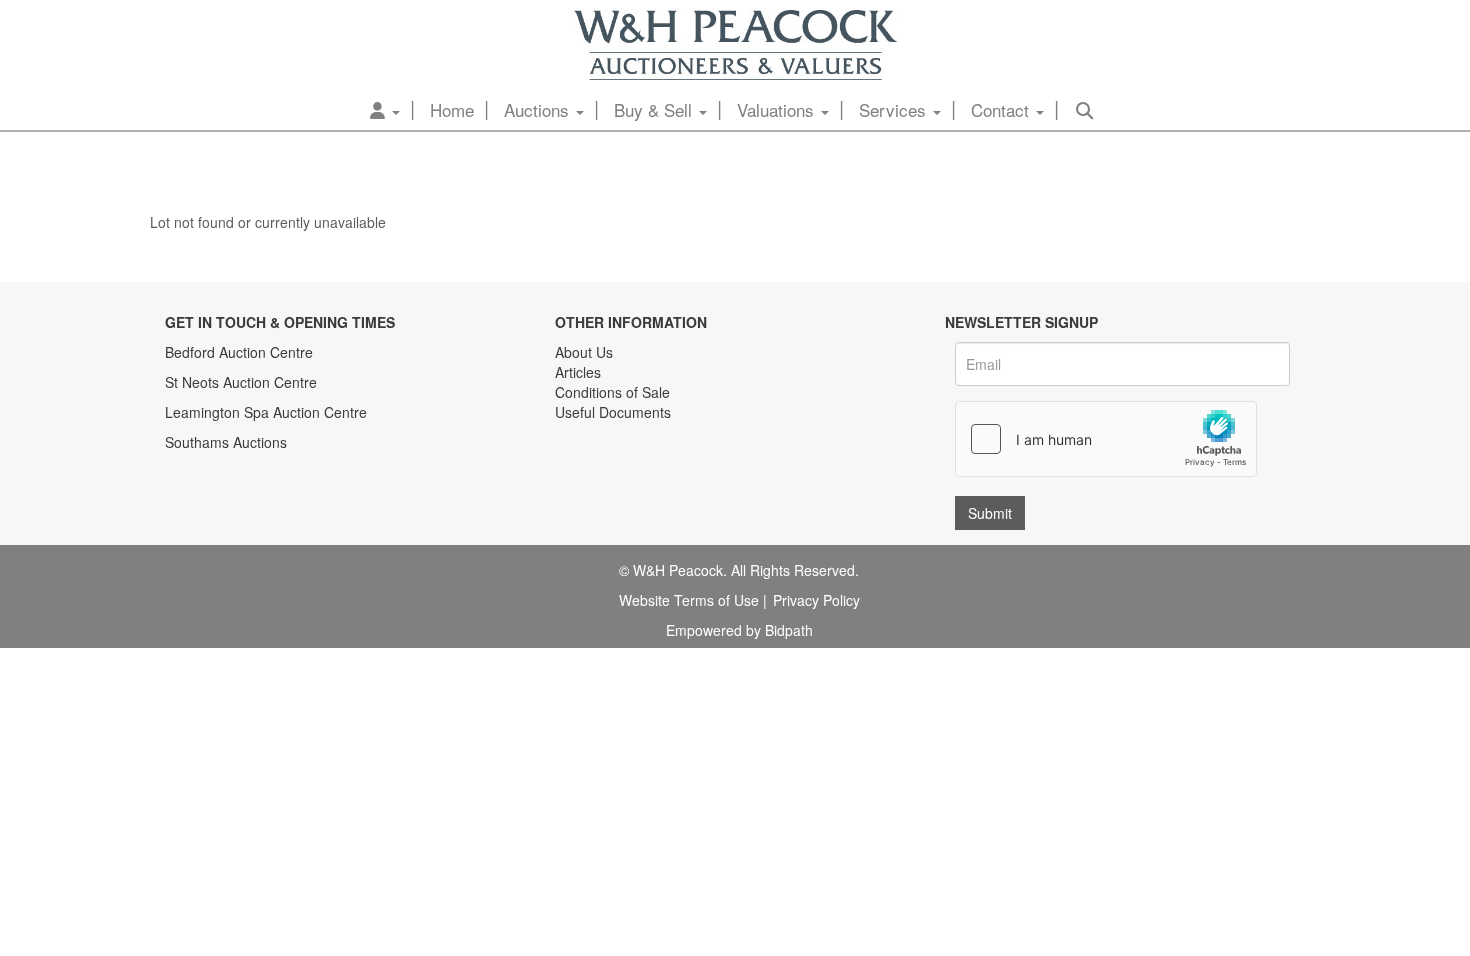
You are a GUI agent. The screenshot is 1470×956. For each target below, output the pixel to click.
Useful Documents (613, 412)
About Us (584, 352)
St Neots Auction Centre (241, 382)
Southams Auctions (226, 442)
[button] (385, 110)
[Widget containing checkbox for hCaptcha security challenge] (1106, 439)
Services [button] (895, 109)
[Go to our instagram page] (657, 475)
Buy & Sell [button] (655, 109)
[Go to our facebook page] (574, 475)
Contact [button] (1002, 109)
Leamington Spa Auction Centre (266, 412)
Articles (578, 372)
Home (452, 109)
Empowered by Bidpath (739, 630)
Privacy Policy (816, 600)
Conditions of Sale (612, 392)
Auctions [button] (539, 109)
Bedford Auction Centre (239, 352)
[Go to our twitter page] (616, 475)
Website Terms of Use (689, 600)
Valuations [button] (778, 109)
